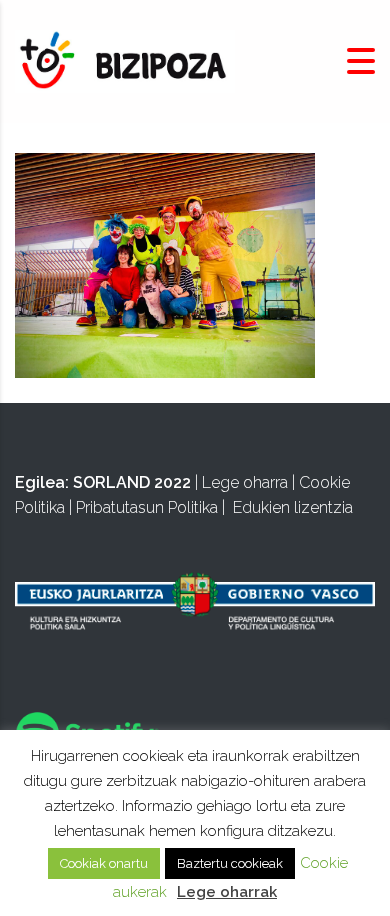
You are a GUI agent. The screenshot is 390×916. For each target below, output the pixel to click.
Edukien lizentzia (293, 507)
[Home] (125, 60)
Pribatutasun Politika (147, 507)
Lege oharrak (227, 892)
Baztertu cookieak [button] (230, 863)
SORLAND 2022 (132, 482)
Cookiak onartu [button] (104, 863)
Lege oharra (245, 482)
